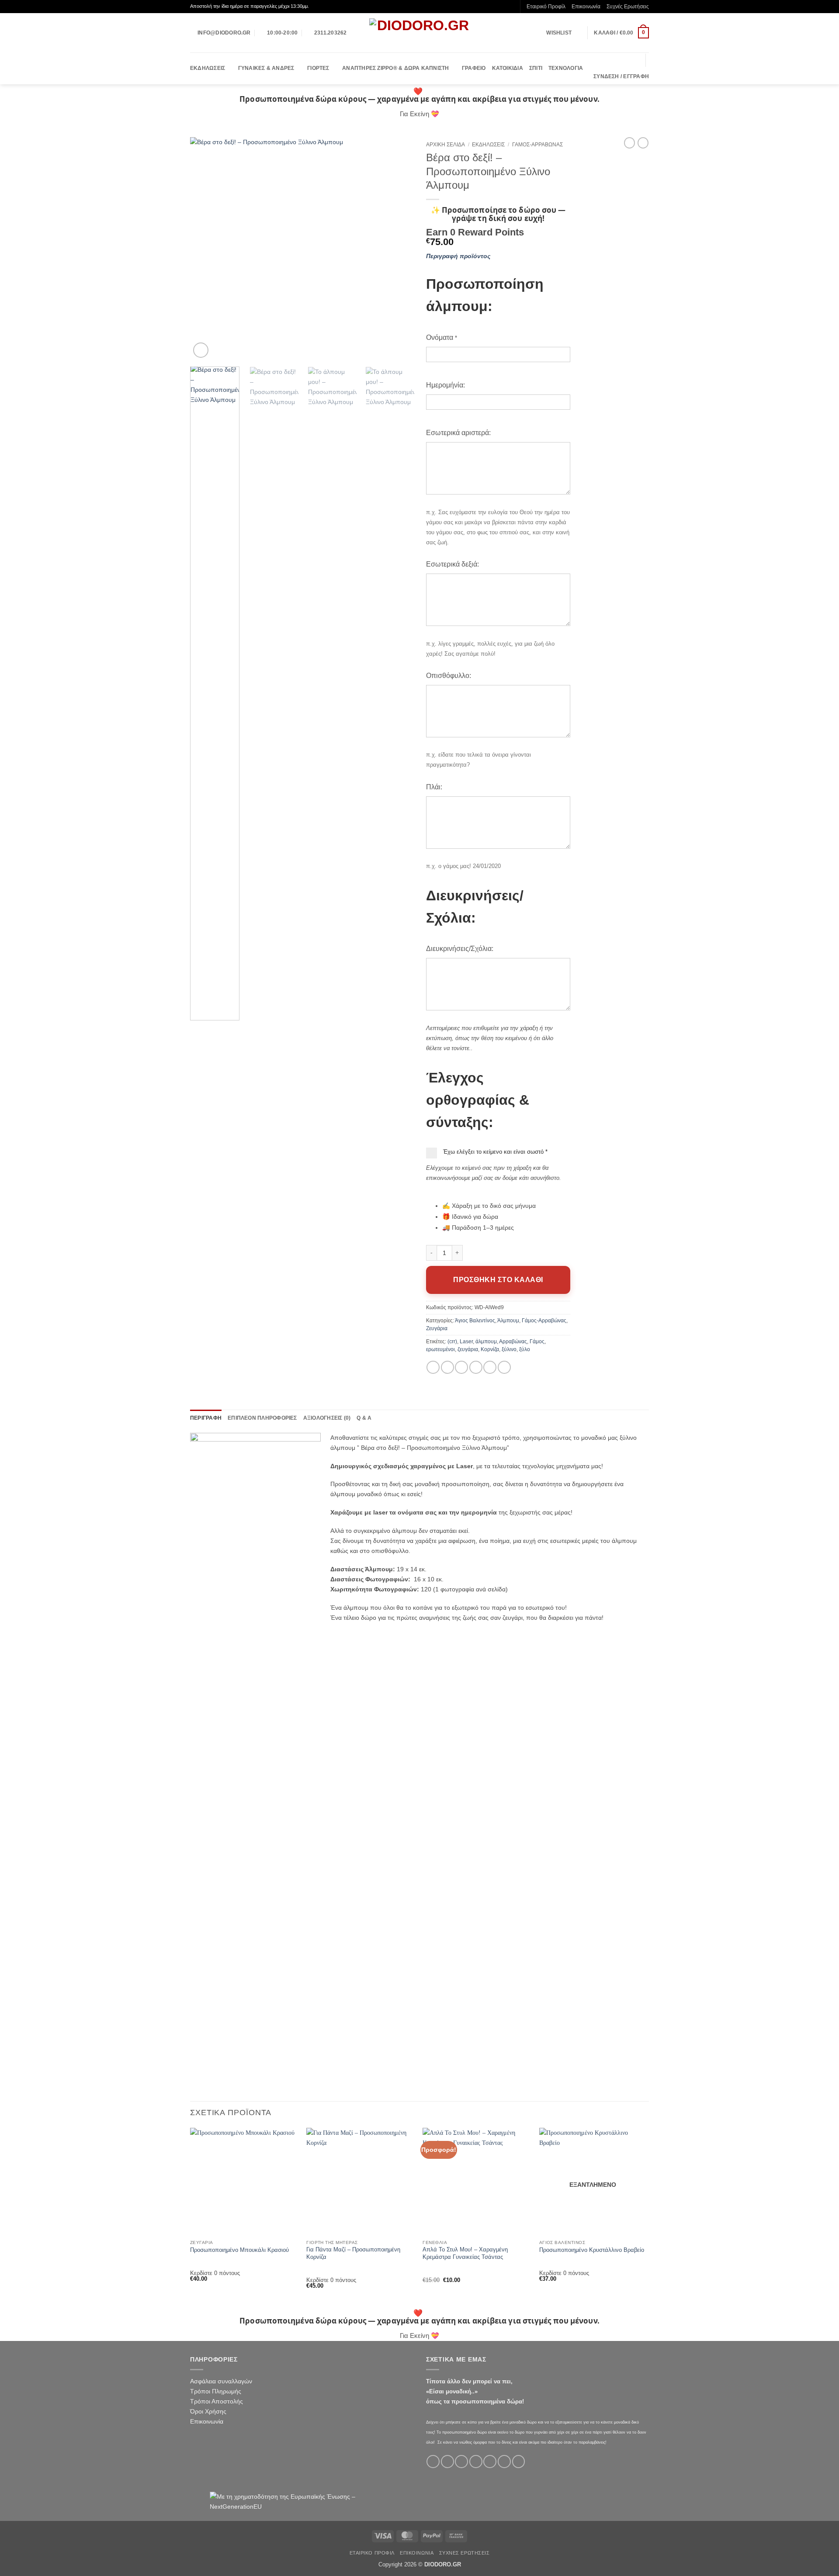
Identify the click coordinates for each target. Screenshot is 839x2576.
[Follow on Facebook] (433, 2462)
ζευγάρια (468, 1349)
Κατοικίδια (508, 68)
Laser (466, 1342)
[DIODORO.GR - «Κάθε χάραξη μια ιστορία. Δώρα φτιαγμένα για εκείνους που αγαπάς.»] (419, 33)
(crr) (452, 1342)
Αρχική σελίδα (446, 145)
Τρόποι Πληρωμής (216, 2391)
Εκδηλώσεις (208, 68)
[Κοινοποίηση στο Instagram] (504, 1367)
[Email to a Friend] (461, 1367)
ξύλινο (509, 1349)
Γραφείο (474, 68)
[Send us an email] (476, 2462)
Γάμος (537, 1342)
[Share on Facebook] (433, 1367)
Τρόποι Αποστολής (217, 2401)
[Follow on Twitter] (461, 2462)
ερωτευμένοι (440, 1349)
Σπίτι (536, 68)
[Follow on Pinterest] (504, 2462)
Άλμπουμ (508, 1321)
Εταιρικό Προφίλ (546, 7)
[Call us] (490, 2462)
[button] (621, 33)
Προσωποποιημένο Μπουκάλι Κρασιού (239, 2250)
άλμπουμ (486, 1342)
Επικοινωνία (586, 7)
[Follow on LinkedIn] (519, 2462)
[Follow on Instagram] (447, 2462)
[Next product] (629, 143)
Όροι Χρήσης (208, 2411)
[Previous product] (643, 143)
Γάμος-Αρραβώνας (537, 145)
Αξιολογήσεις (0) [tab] (327, 1418)
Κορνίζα (490, 1349)
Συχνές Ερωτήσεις (628, 7)
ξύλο (525, 1349)
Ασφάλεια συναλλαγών (221, 2381)
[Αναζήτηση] (636, 61)
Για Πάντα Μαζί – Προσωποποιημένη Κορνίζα (353, 2253)
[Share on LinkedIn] (490, 1367)
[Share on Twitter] (447, 1367)
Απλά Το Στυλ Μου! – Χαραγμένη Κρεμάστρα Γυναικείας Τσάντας (465, 2253)
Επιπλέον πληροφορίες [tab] (262, 1418)
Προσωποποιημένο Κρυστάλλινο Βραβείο (592, 2250)
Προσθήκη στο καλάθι (498, 1280)
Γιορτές (318, 68)
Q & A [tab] (364, 1418)
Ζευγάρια (437, 1328)
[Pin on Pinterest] (476, 1367)
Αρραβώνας (513, 1342)
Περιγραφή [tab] (206, 1418)
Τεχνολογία (566, 68)
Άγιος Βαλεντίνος (475, 1321)
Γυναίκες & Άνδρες (266, 68)
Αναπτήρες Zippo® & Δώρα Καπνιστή (395, 68)
